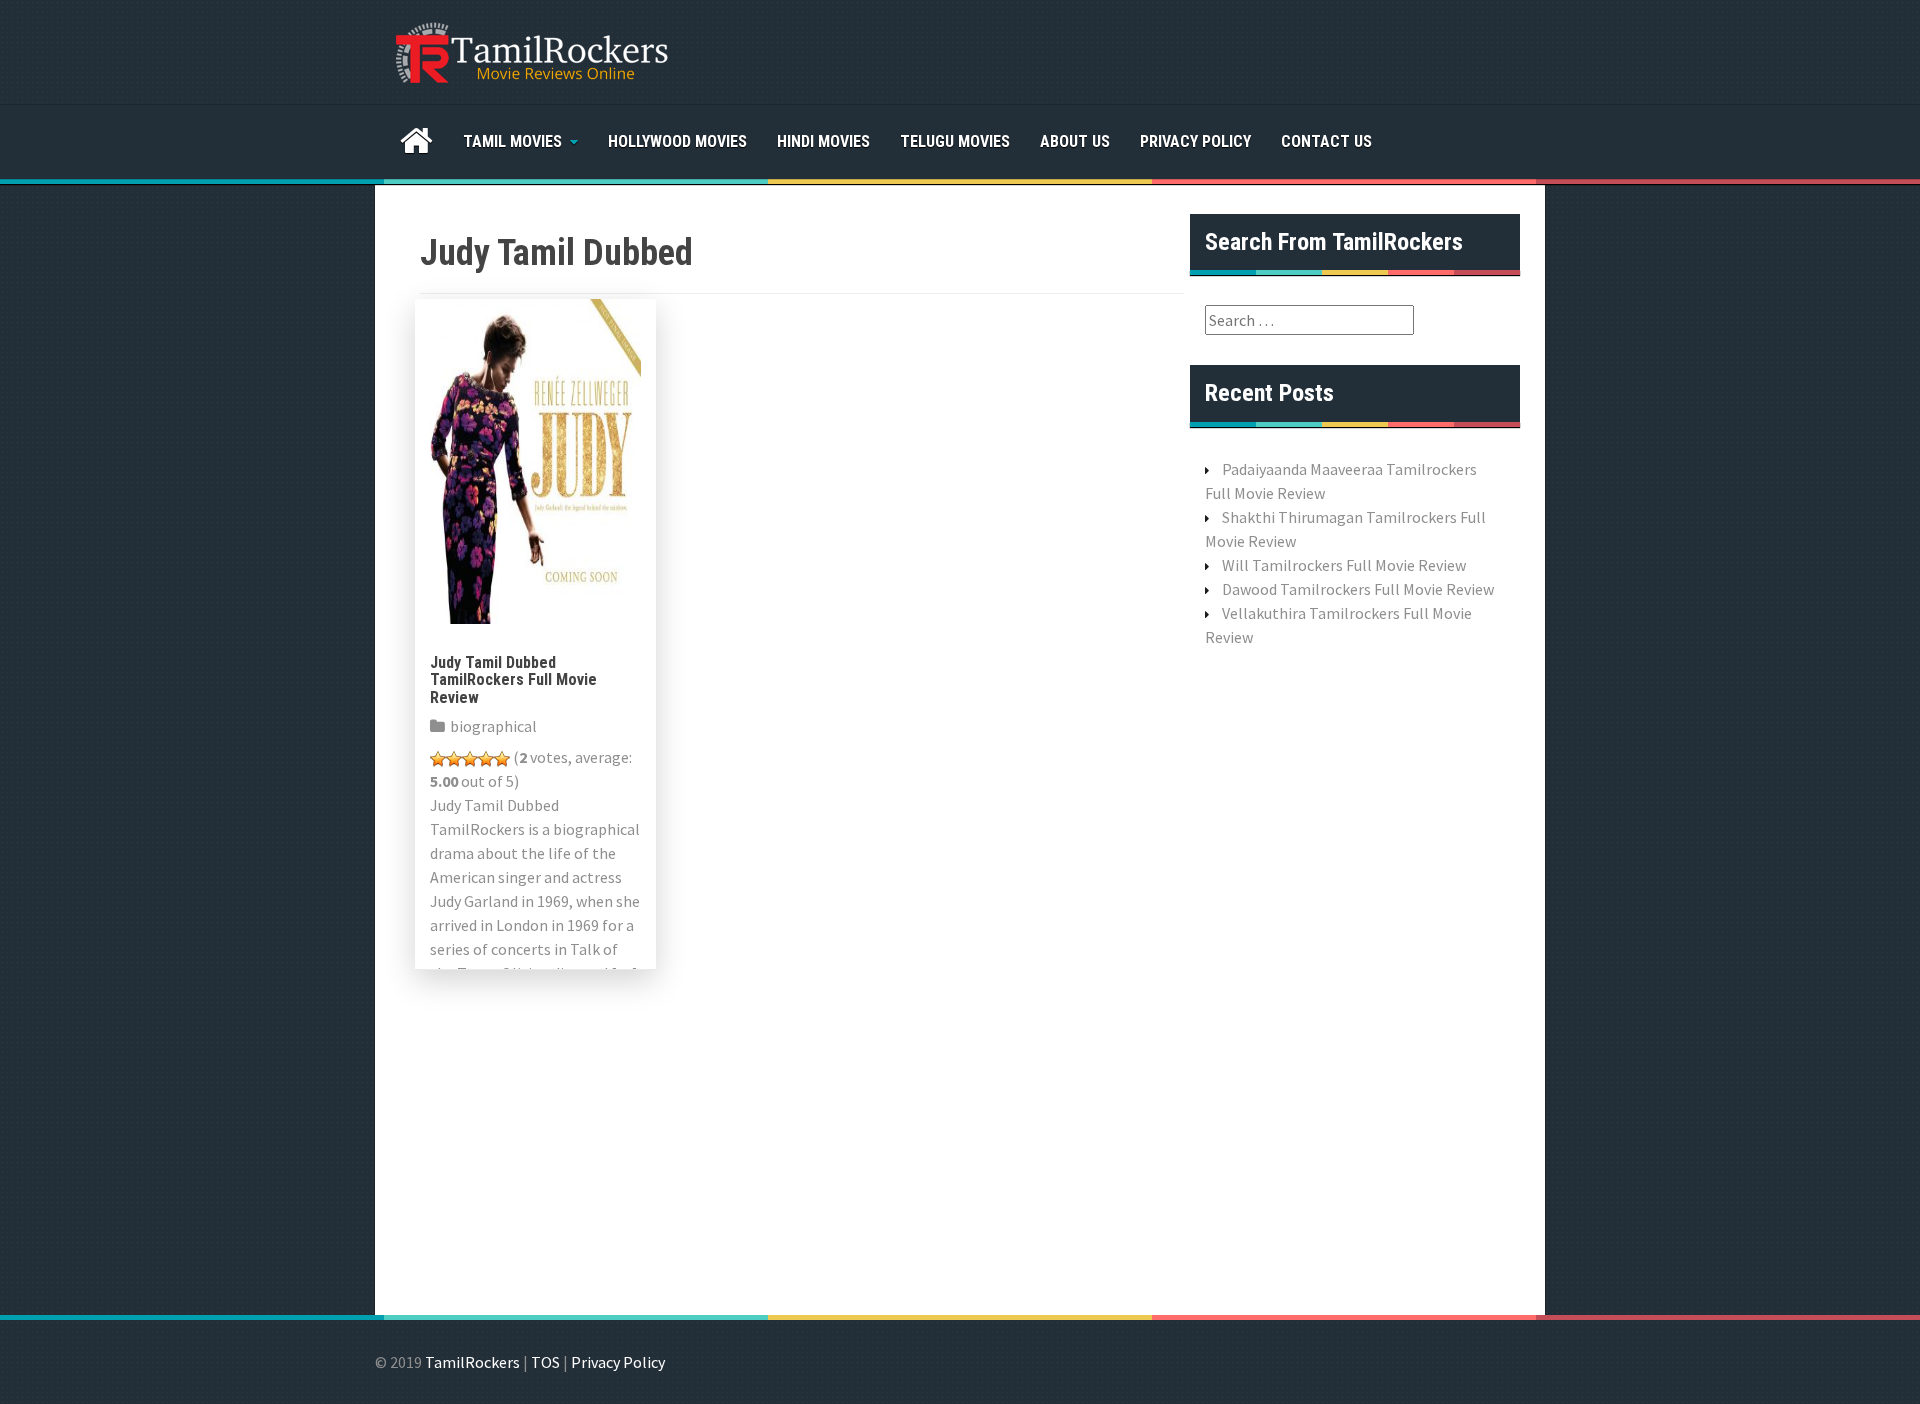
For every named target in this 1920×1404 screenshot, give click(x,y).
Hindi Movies (823, 141)
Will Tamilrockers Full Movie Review (1344, 565)
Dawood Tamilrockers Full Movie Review (1358, 589)
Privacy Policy (1195, 141)
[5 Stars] (502, 759)
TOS (545, 1362)
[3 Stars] (470, 759)
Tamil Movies (512, 141)
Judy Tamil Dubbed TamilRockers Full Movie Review (513, 680)
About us (1075, 141)
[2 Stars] (454, 759)
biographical (493, 726)
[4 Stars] (486, 759)
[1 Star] (438, 759)
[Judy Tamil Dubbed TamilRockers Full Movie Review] (535, 459)
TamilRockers (472, 1362)
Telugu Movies (955, 141)
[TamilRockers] (530, 50)
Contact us (1326, 141)
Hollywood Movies (677, 141)
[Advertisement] (1355, 979)
